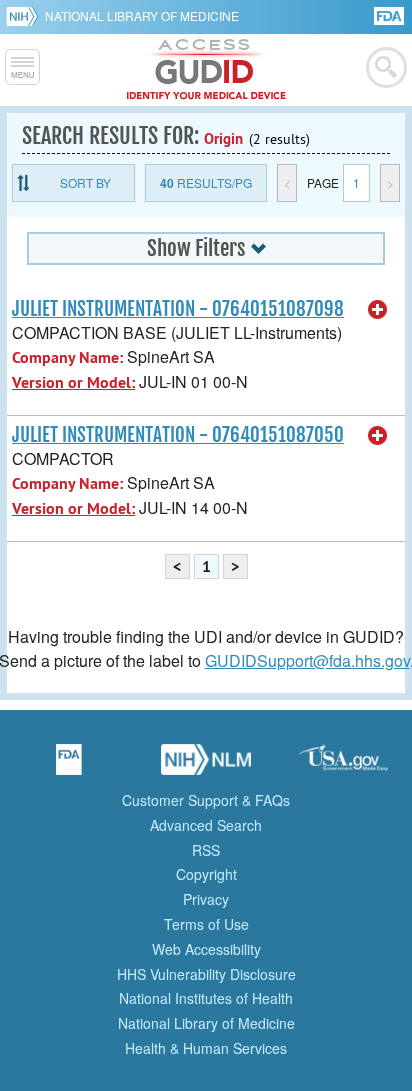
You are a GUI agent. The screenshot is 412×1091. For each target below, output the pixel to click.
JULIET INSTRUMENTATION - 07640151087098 (178, 309)
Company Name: (67, 357)
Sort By (85, 182)
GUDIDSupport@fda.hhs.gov (307, 660)
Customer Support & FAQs (206, 800)
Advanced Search (206, 825)
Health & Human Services (206, 1048)
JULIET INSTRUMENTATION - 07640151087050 (178, 435)
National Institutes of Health (206, 998)
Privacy (206, 899)
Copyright (206, 874)
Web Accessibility (206, 949)
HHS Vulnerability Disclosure (206, 974)
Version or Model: (73, 382)
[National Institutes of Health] (25, 16)
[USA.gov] (343, 766)
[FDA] (390, 14)
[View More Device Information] (378, 310)
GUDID (206, 70)
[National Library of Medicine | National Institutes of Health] (206, 766)
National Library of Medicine (142, 15)
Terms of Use (206, 924)
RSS (206, 850)
